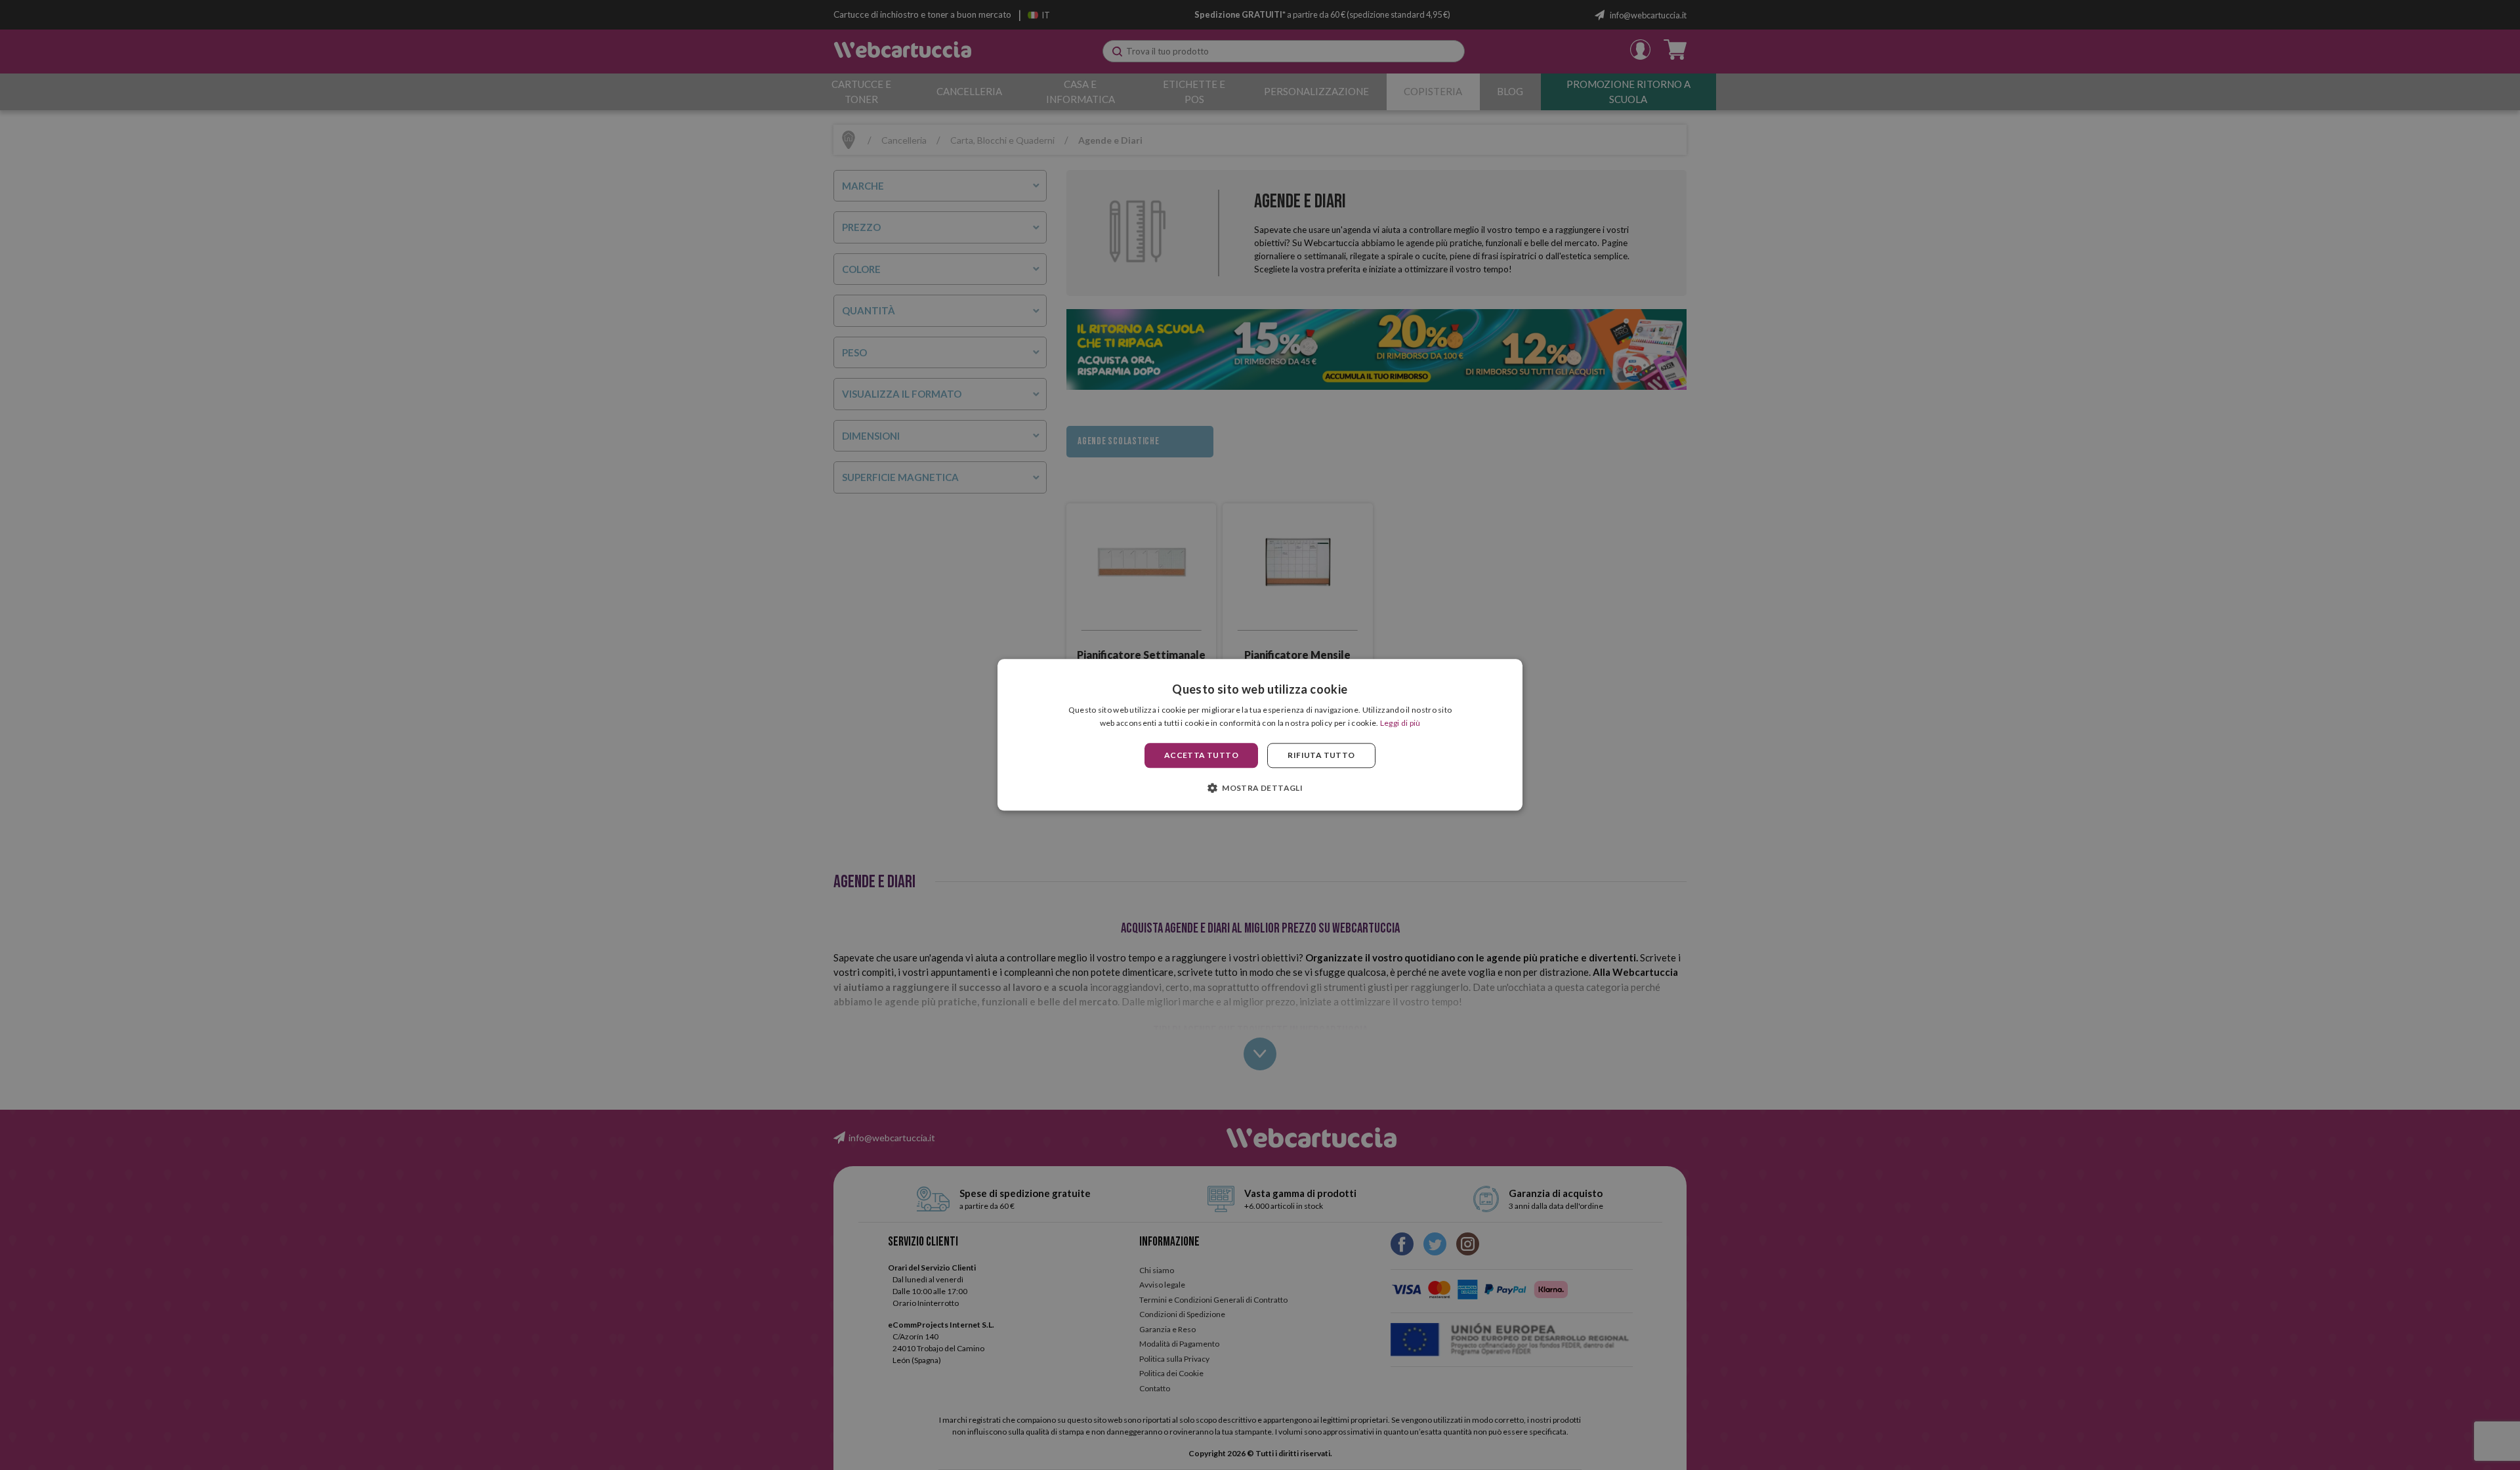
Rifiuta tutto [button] (1321, 755)
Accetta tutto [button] (1201, 755)
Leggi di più (1400, 724)
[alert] (1260, 735)
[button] (1260, 788)
